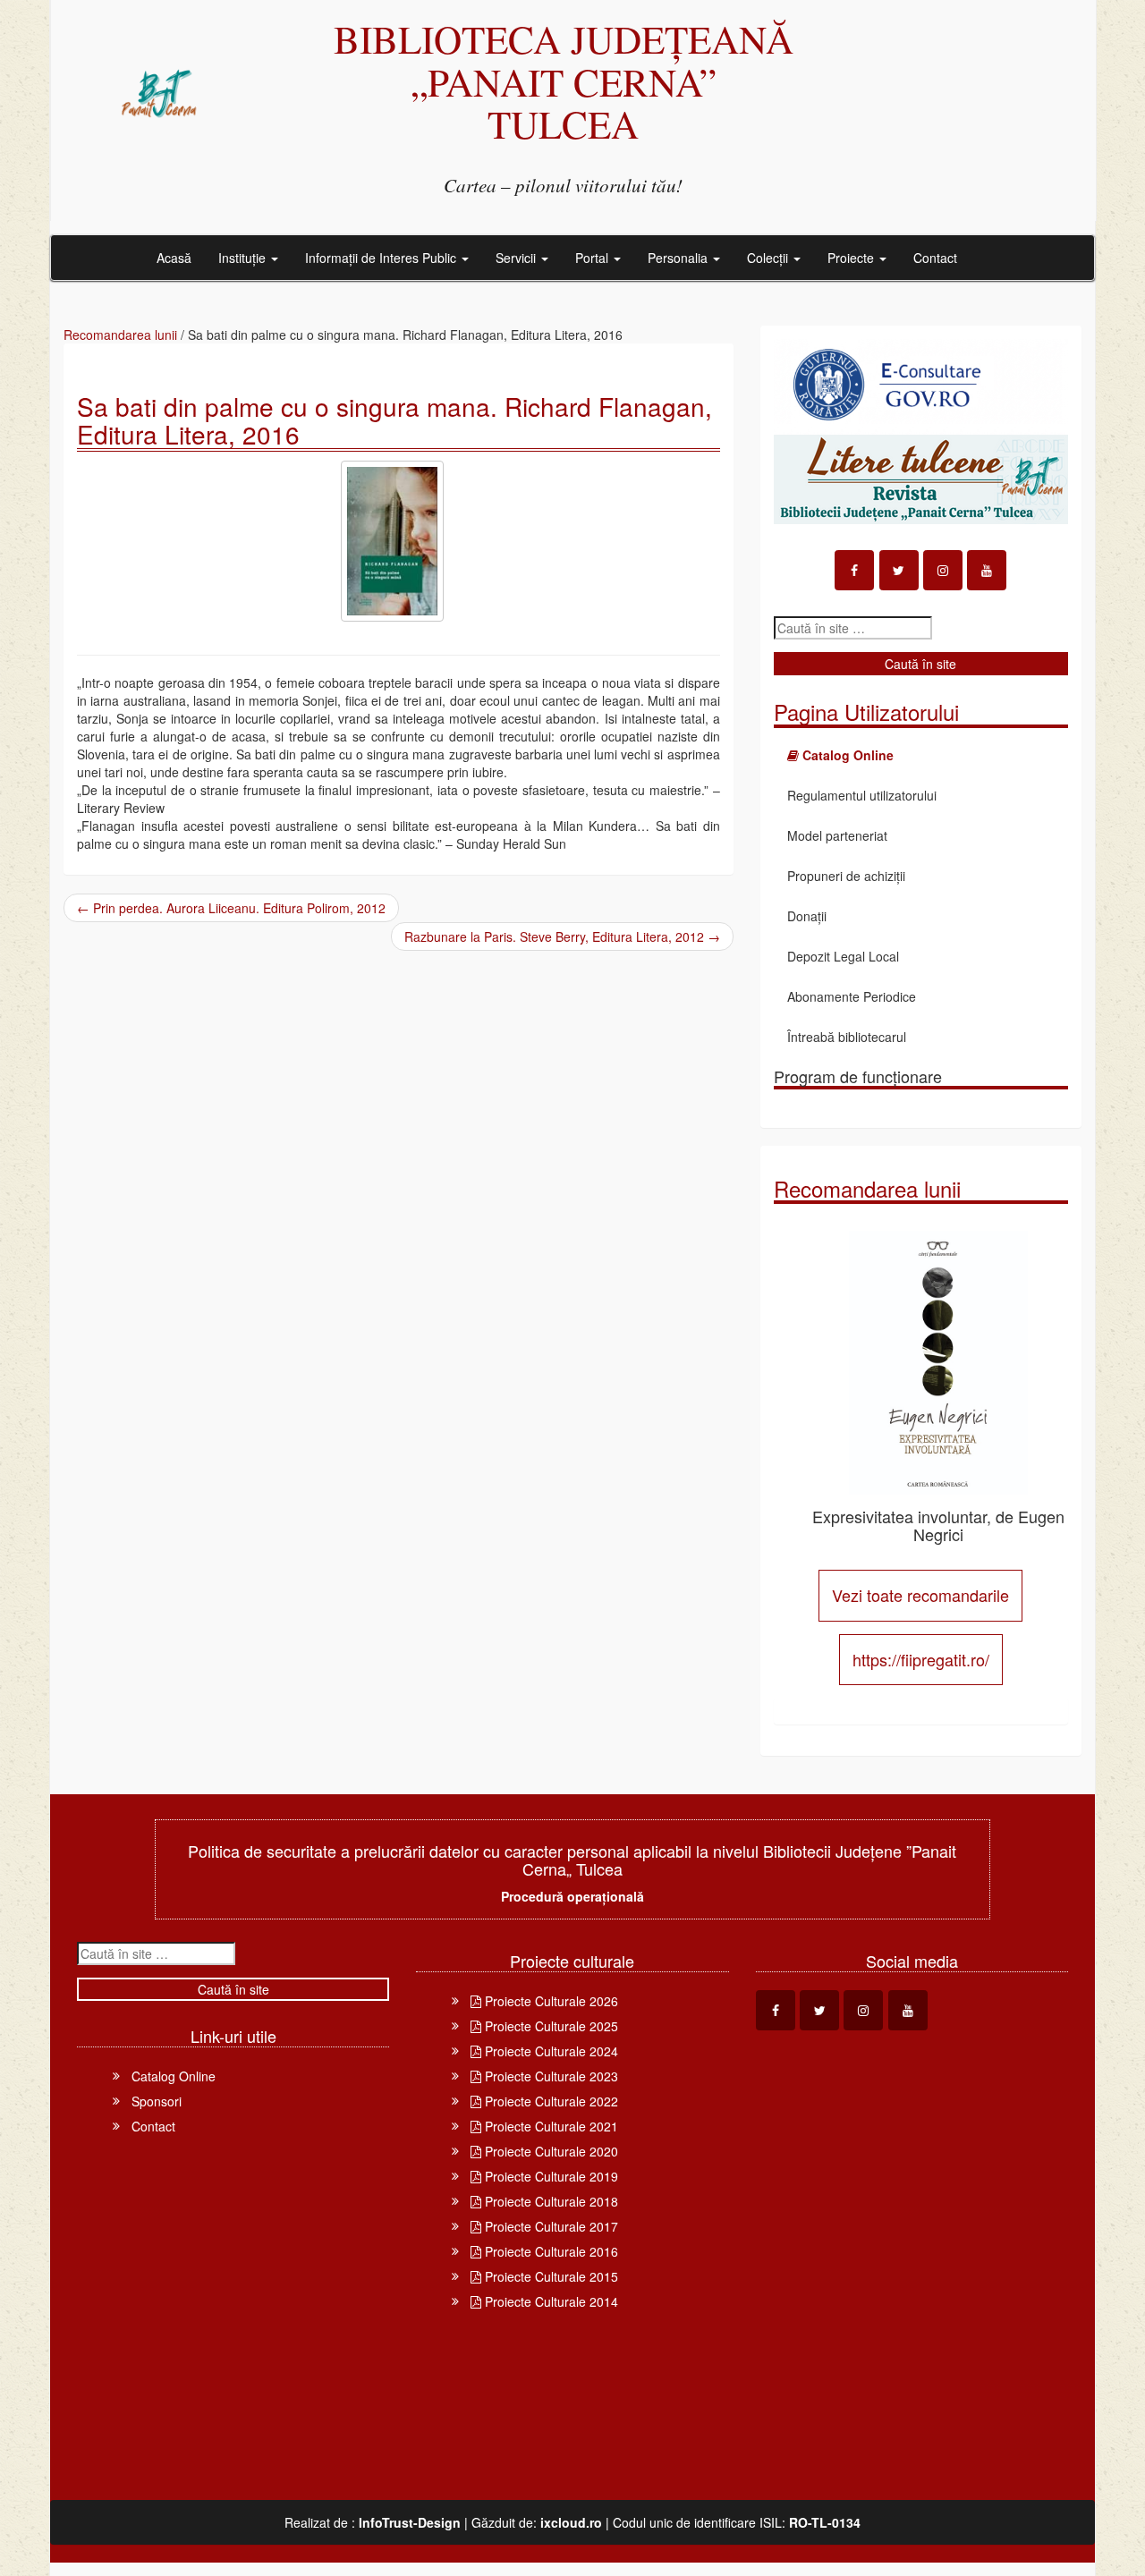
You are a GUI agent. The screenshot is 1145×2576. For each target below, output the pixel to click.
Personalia (679, 258)
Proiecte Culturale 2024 (550, 2051)
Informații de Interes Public (382, 258)
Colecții (769, 258)
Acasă (174, 258)
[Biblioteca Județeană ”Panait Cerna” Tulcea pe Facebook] (854, 570)
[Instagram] (943, 570)
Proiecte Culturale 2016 (550, 2251)
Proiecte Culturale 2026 (550, 2001)
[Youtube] (987, 570)
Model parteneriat (837, 835)
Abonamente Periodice (852, 996)
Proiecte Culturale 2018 (550, 2201)
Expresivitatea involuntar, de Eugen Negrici (938, 1525)
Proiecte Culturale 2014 (550, 2301)
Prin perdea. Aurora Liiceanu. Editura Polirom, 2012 (231, 908)
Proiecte (852, 258)
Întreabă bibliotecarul (847, 1037)
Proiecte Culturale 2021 (550, 2126)
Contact (935, 258)
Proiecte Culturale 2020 (550, 2151)
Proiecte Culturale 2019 (550, 2176)
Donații (807, 916)
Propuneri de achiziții (846, 876)
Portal (594, 258)
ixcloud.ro (571, 2522)
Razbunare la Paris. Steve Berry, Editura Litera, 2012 (562, 936)
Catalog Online (174, 2076)
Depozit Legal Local (843, 956)
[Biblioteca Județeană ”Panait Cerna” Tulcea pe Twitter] (899, 570)
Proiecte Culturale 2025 (550, 2026)
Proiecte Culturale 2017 (550, 2226)
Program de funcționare (858, 1076)
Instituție (244, 258)
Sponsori (157, 2101)
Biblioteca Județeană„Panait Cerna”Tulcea (564, 81)
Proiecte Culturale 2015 (550, 2276)
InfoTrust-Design (410, 2522)
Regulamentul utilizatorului (862, 795)
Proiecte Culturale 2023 (550, 2076)
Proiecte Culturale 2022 (550, 2101)
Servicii (517, 258)
